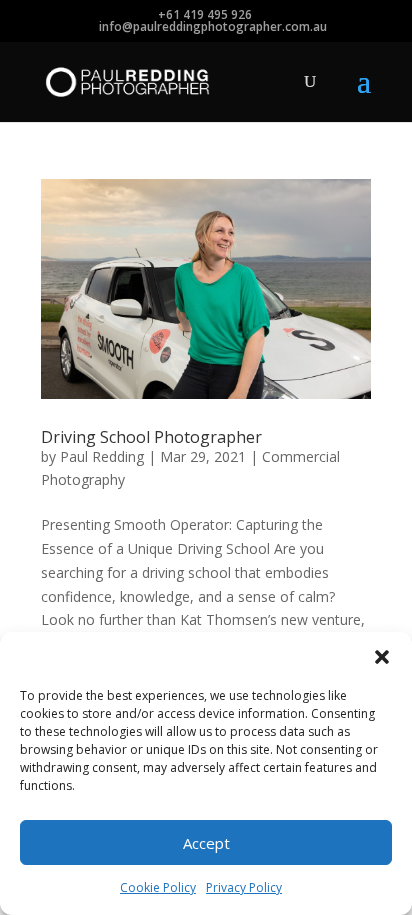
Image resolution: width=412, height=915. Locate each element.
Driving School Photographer (151, 437)
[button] (382, 657)
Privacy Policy (244, 887)
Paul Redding (102, 456)
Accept (206, 843)
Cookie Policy (158, 887)
